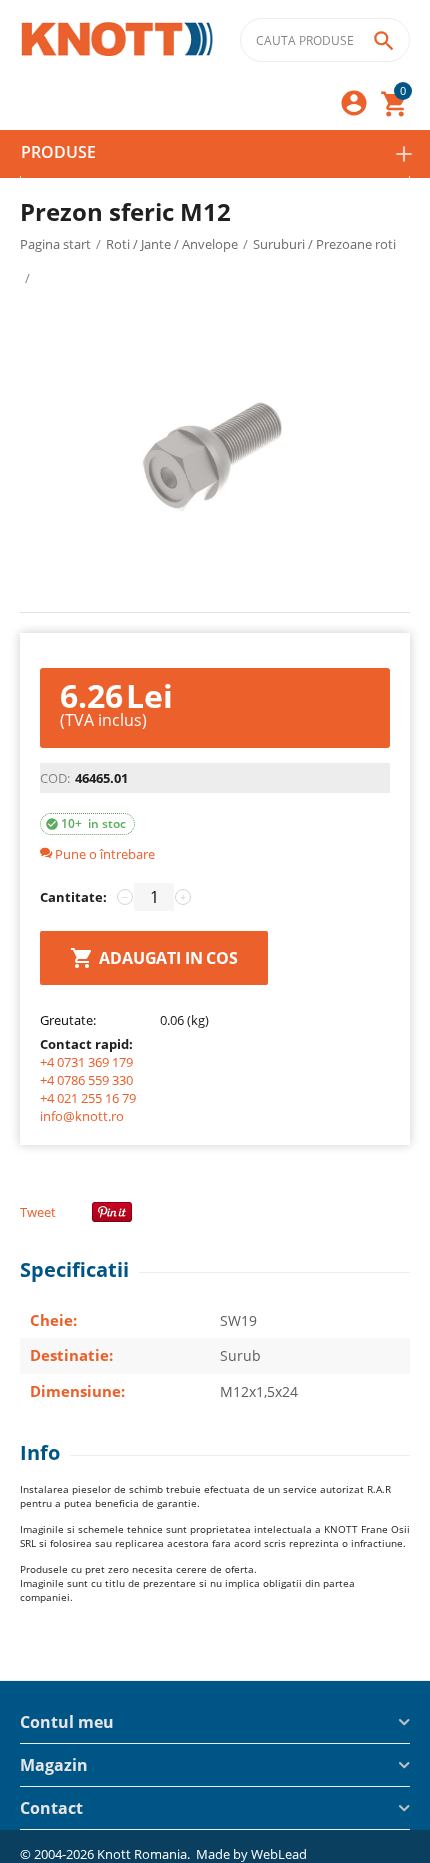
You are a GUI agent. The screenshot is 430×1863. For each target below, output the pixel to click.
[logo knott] (117, 40)
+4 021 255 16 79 (88, 1098)
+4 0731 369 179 (86, 1062)
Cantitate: (73, 897)
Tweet (38, 1212)
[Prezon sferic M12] (215, 459)
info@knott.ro (82, 1116)
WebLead (279, 1854)
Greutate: (68, 1020)
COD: (55, 778)
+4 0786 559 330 (86, 1080)
